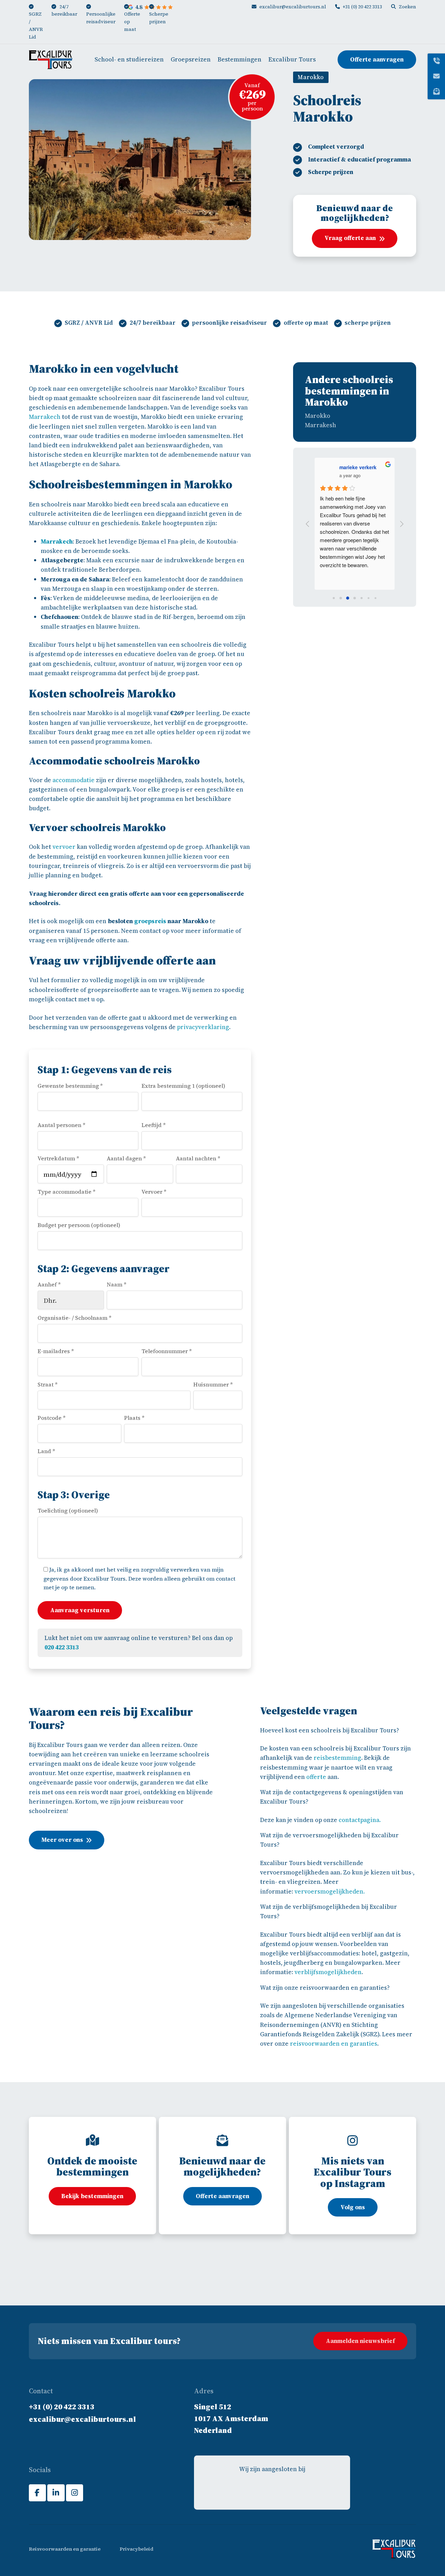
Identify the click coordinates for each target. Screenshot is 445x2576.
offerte (316, 1777)
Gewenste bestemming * (70, 1086)
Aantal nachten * (198, 1158)
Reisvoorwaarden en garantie (65, 2549)
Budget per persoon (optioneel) (79, 1225)
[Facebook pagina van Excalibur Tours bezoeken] (37, 2493)
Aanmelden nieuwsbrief (360, 2341)
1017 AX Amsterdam (231, 2418)
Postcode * (52, 1418)
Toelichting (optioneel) (68, 1510)
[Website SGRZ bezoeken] (300, 2490)
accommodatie (74, 780)
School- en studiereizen (129, 59)
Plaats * (134, 1418)
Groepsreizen (191, 59)
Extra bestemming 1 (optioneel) (183, 1086)
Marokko (318, 416)
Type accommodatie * (67, 1192)
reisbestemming (337, 1758)
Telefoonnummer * (167, 1351)
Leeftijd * (154, 1125)
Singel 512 (213, 2407)
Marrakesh (321, 425)
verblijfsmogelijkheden (328, 1972)
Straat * (48, 1384)
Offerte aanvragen (377, 59)
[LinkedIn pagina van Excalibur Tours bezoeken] (56, 2493)
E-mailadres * (56, 1351)
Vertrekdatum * (58, 1158)
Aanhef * (49, 1284)
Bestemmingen (240, 59)
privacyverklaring (203, 1027)
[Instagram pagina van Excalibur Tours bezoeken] (75, 2493)
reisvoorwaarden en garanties (334, 2044)
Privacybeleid (136, 2549)
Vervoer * (154, 1192)
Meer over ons (62, 1840)
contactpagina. (360, 1820)
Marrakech (45, 417)
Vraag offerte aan (350, 238)
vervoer (64, 847)
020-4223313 (197, 2291)
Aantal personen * (62, 1125)
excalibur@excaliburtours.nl (293, 7)
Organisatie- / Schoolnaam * (75, 1318)
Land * (46, 1451)
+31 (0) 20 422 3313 (362, 7)
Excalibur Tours (292, 59)
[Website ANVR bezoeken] (244, 2490)
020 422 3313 (62, 1647)
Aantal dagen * (126, 1158)
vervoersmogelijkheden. (330, 1891)
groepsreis (150, 921)
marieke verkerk (358, 467)
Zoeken (407, 7)
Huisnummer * (213, 1384)
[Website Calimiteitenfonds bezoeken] (272, 2490)
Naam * (117, 1284)
